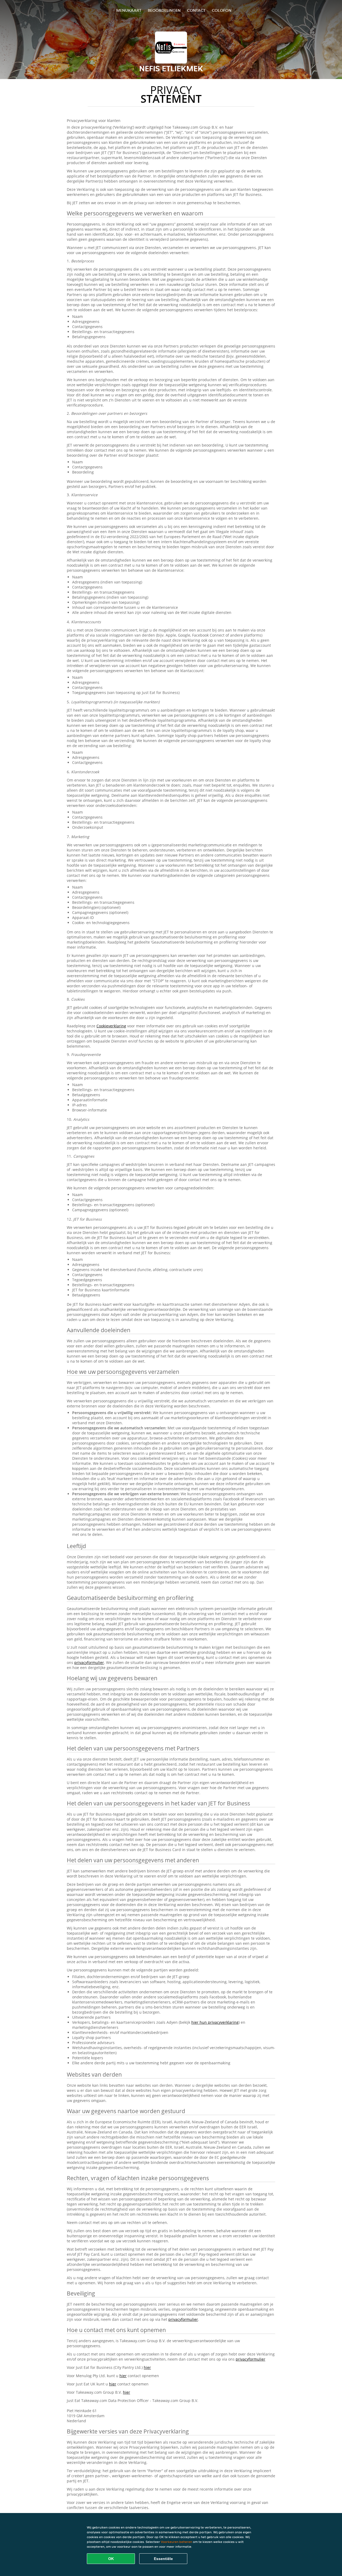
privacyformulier (89, 1662)
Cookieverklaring (111, 1026)
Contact (196, 10)
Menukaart (129, 10)
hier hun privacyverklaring (215, 2022)
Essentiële (163, 2559)
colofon (222, 10)
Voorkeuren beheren (176, 2542)
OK (111, 2559)
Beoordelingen (164, 10)
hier (147, 2367)
